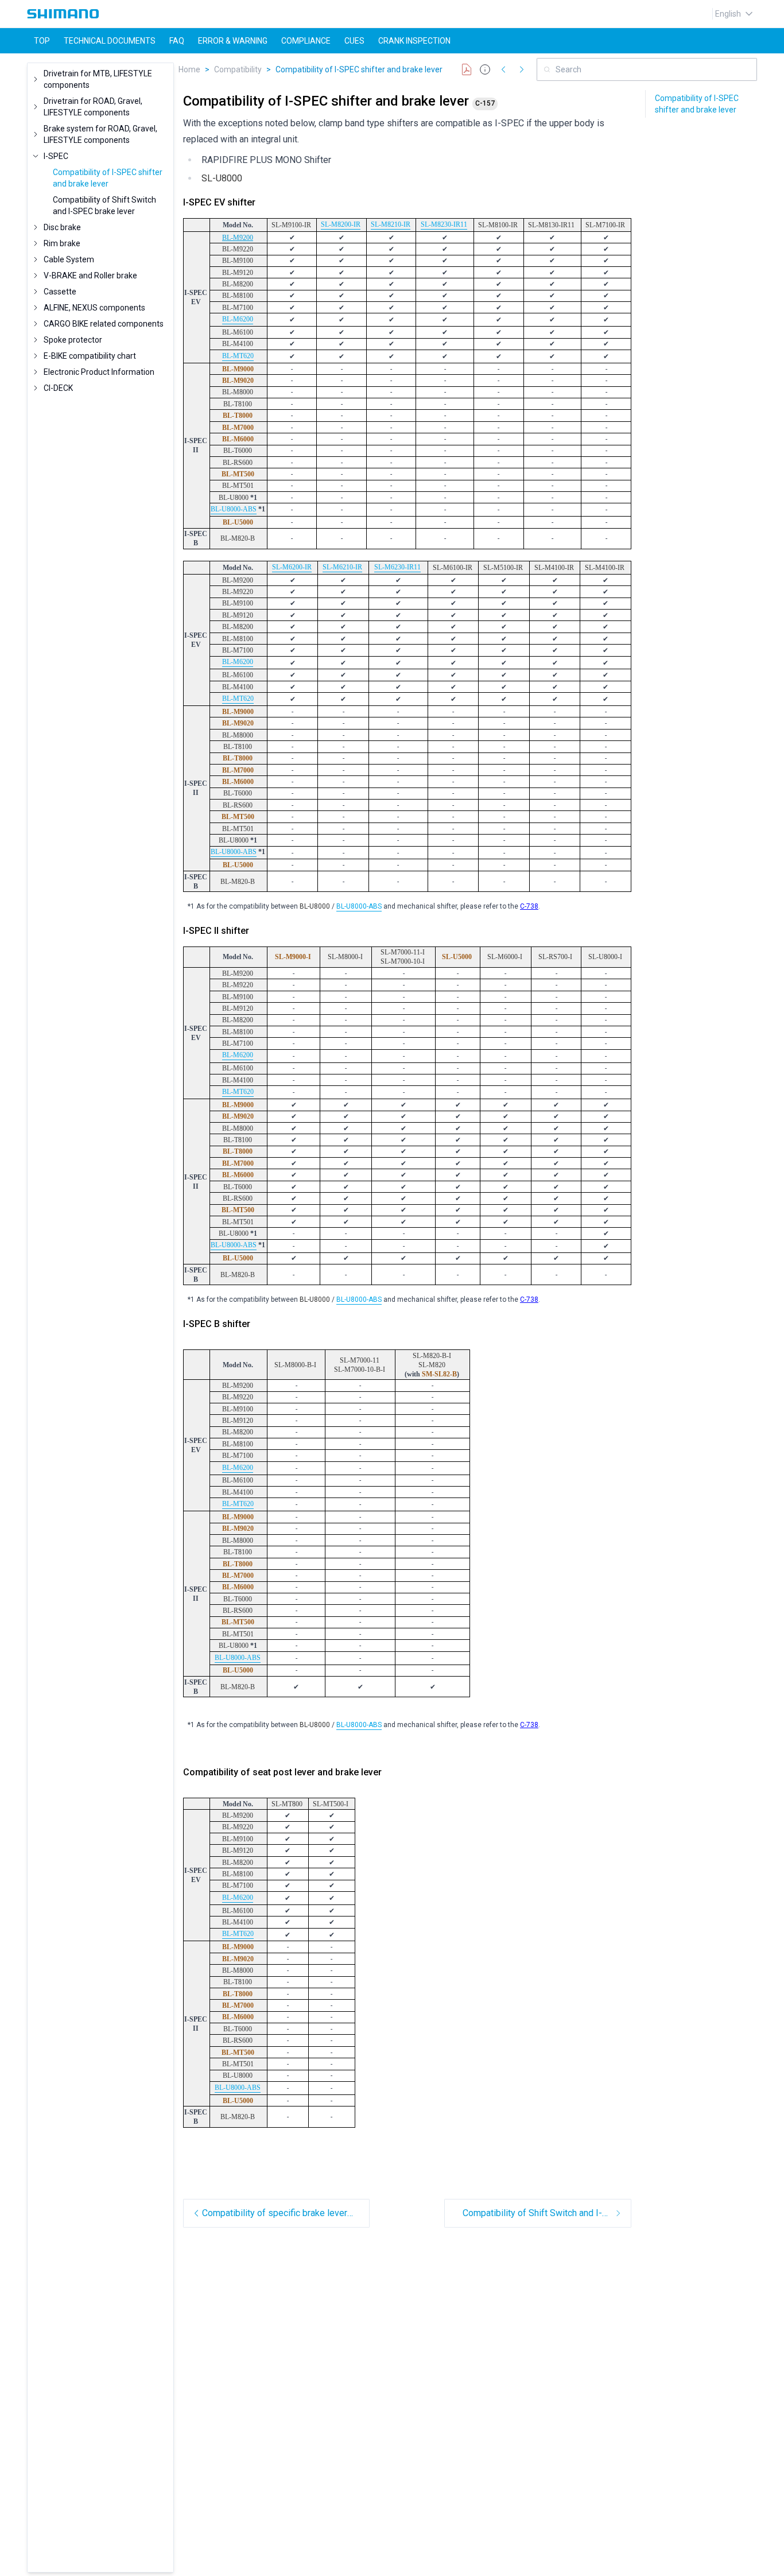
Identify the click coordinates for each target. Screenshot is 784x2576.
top (42, 41)
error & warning (233, 41)
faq (177, 41)
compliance (306, 41)
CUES (354, 41)
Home (189, 69)
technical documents (110, 41)
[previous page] (503, 69)
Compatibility (238, 69)
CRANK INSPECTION (414, 41)
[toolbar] (494, 69)
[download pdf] (467, 69)
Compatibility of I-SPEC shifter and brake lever (359, 69)
